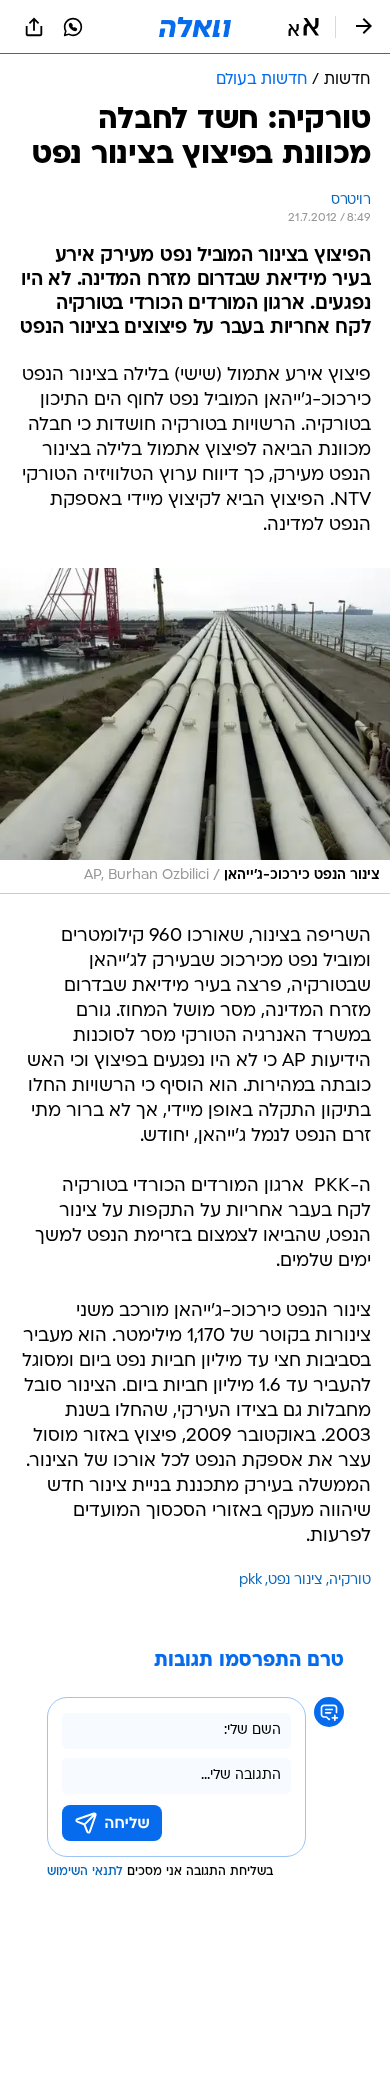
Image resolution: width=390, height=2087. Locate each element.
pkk (250, 1580)
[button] (303, 27)
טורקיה (350, 1580)
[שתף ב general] (34, 27)
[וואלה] (195, 27)
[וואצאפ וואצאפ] (73, 27)
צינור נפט (295, 1580)
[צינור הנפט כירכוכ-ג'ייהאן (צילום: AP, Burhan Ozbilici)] (195, 731)
